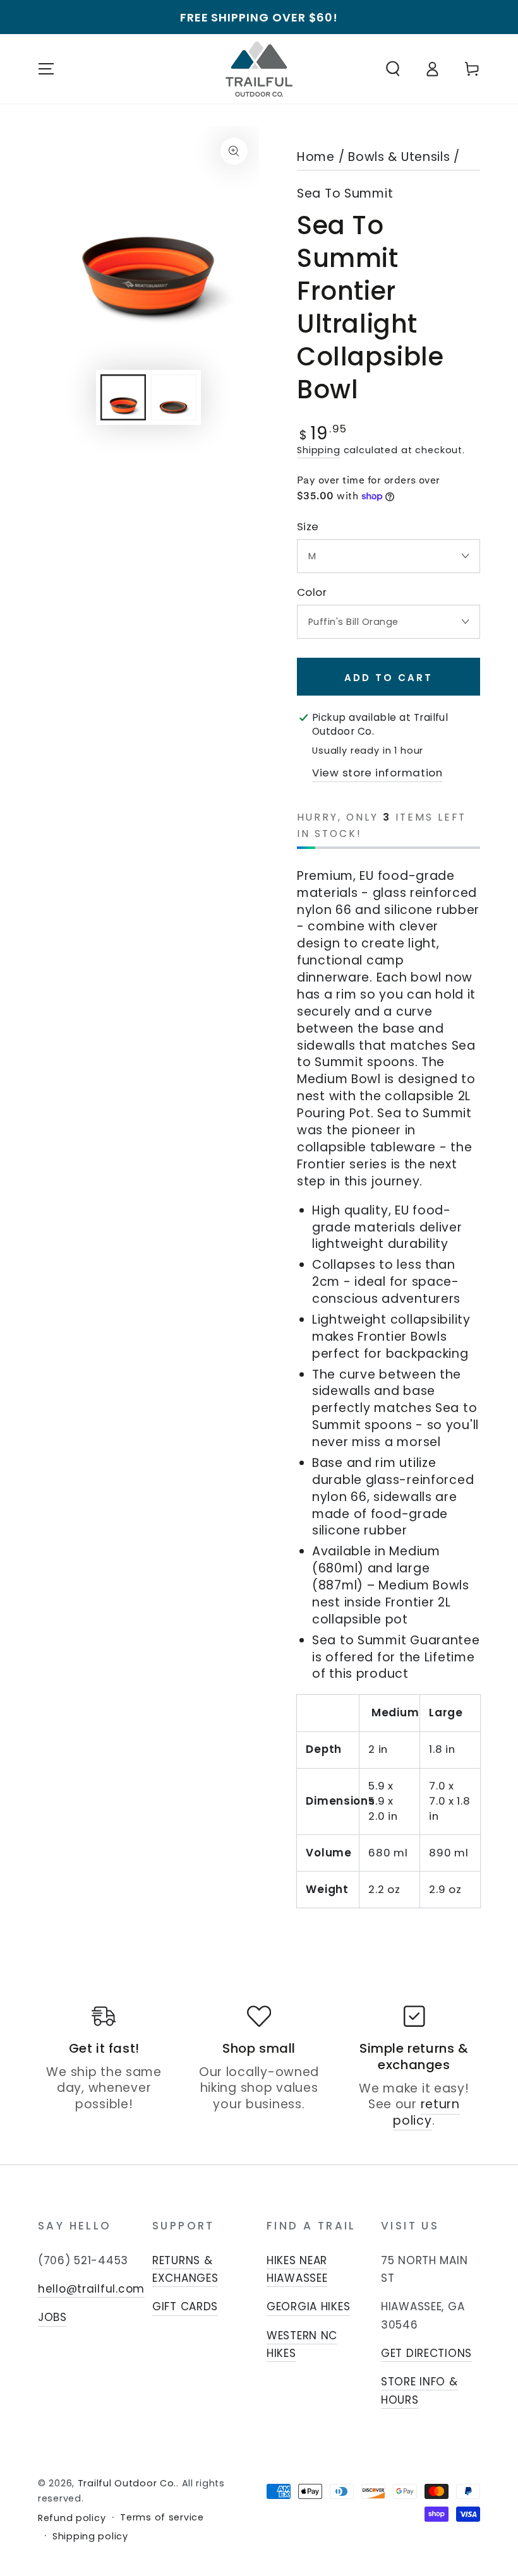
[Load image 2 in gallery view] (174, 397)
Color (312, 592)
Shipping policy (90, 2537)
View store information (377, 773)
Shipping (319, 450)
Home (316, 157)
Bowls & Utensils (399, 157)
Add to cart (388, 678)
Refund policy (72, 2518)
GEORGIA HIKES (308, 2306)
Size (308, 527)
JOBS (52, 2317)
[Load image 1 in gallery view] (123, 397)
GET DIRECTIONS (426, 2353)
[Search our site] (393, 69)
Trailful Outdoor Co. (127, 2483)
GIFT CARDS (185, 2306)
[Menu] (46, 69)
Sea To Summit (345, 194)
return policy (426, 2112)
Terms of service (162, 2518)
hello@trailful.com (91, 2289)
